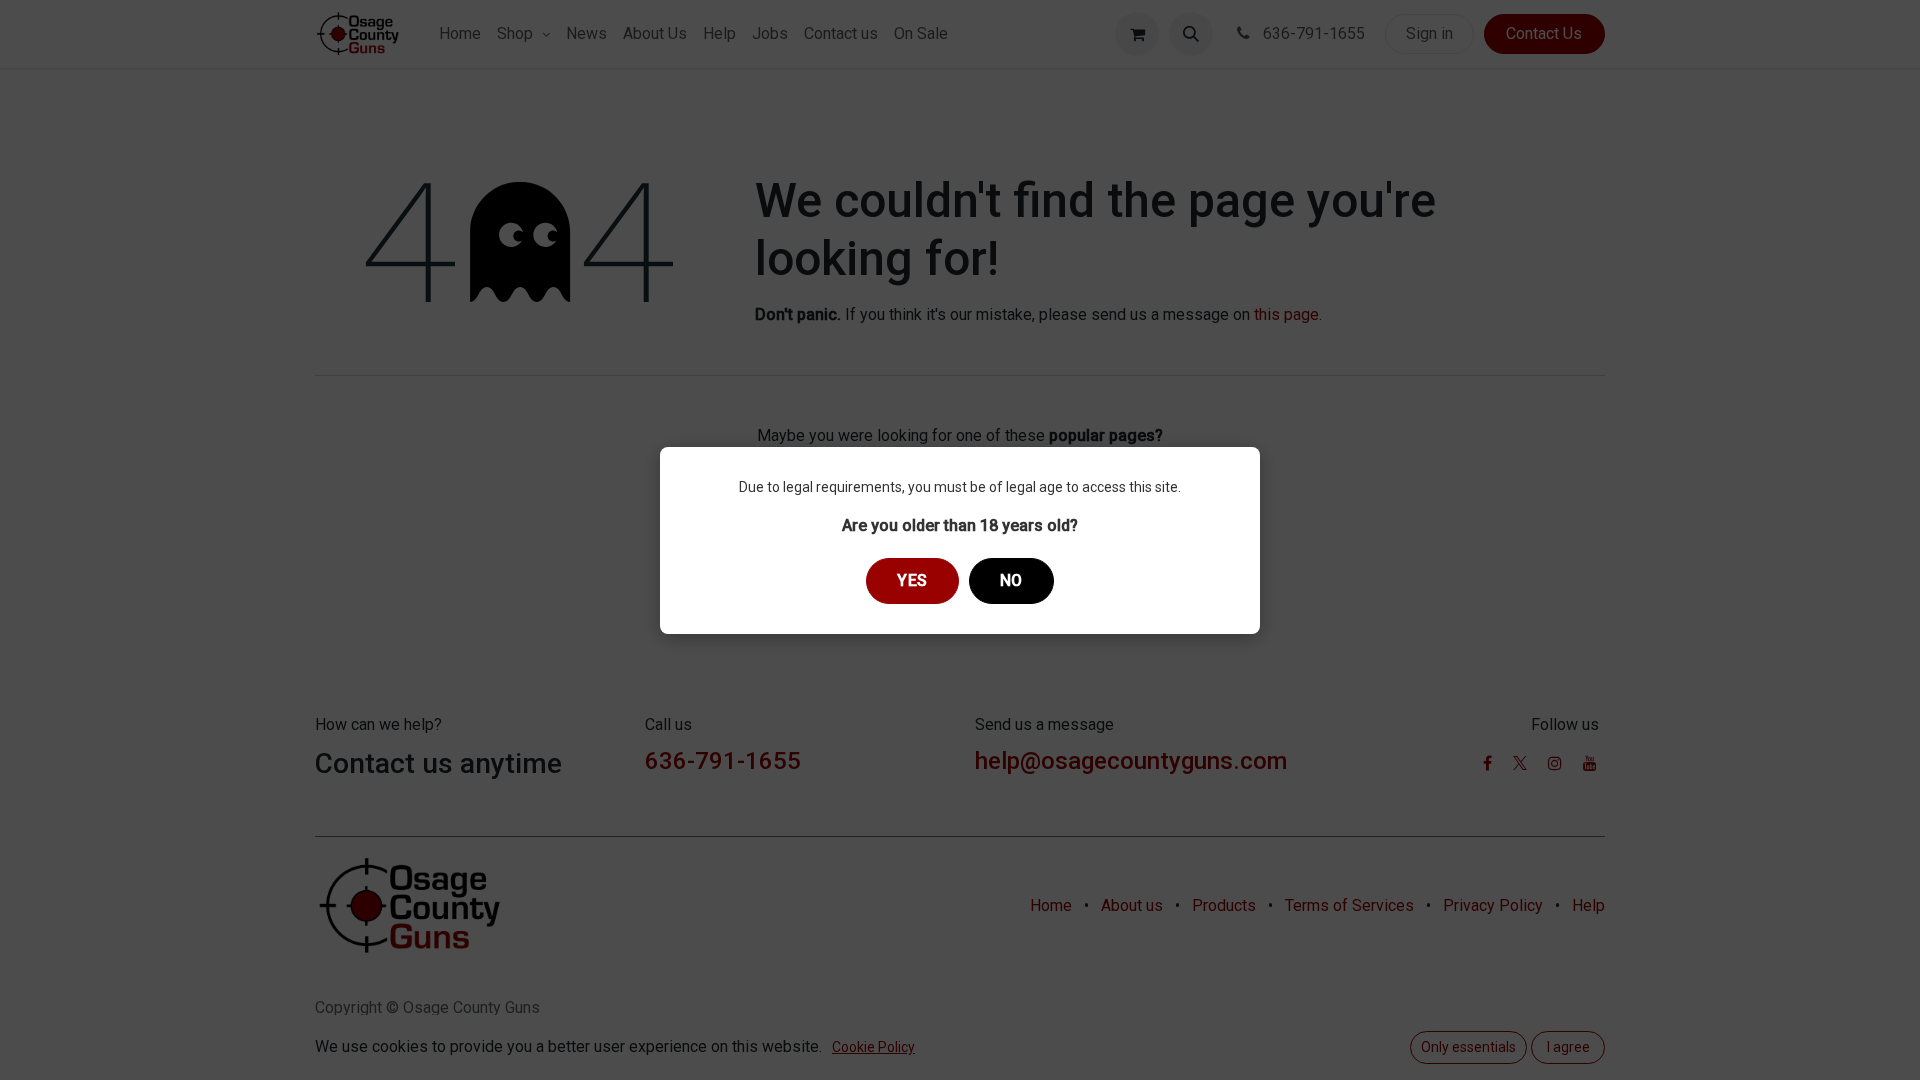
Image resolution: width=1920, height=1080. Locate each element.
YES (912, 580)
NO (1011, 580)
